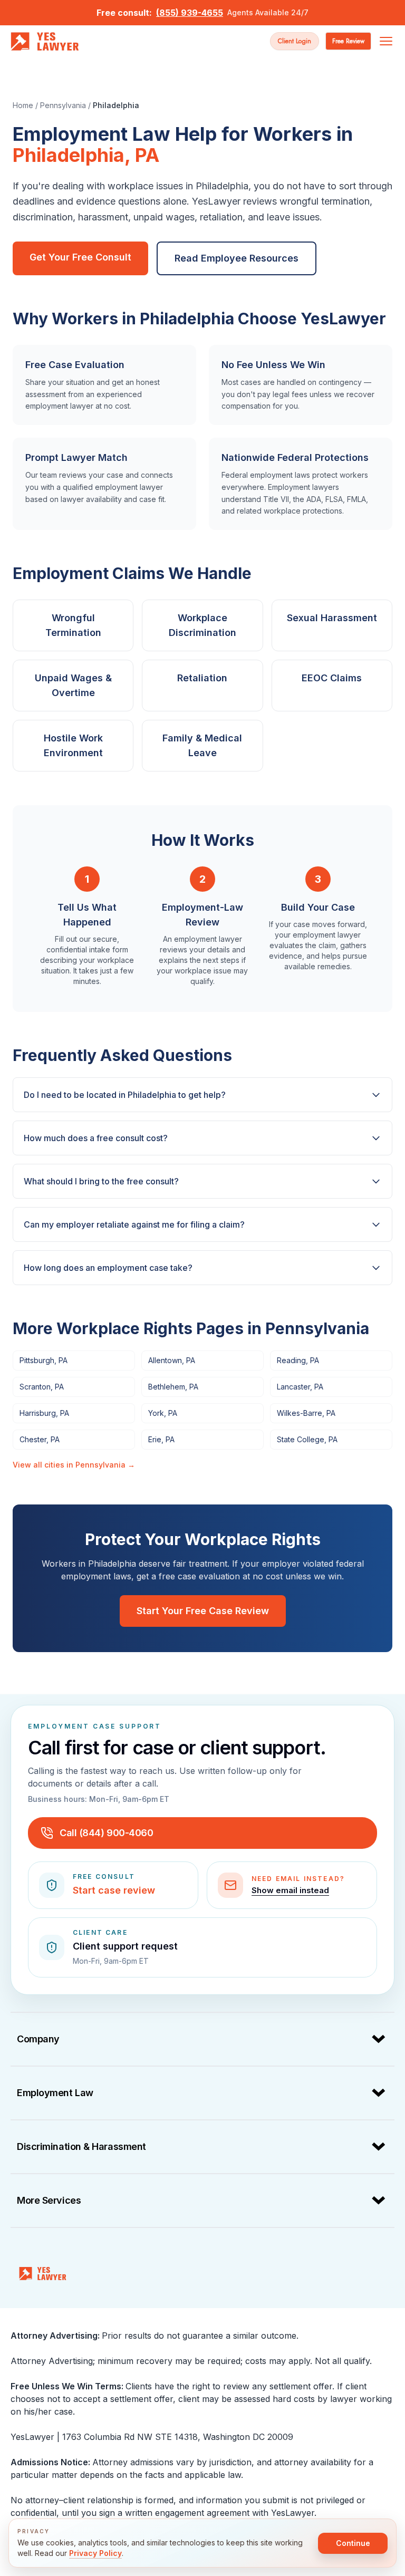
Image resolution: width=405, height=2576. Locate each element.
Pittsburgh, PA (44, 1360)
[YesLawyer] (43, 2273)
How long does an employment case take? (108, 1268)
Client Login (295, 41)
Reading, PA (298, 1360)
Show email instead (290, 1890)
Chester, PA (40, 1439)
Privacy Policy (95, 2553)
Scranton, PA (42, 1387)
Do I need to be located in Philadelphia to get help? (125, 1095)
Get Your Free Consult (80, 257)
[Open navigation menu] (386, 41)
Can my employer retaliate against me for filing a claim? (134, 1224)
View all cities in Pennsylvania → (74, 1465)
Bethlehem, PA (173, 1387)
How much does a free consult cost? (96, 1138)
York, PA (163, 1413)
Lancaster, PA (300, 1387)
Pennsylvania (63, 105)
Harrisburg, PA (44, 1413)
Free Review (348, 41)
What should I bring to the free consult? (101, 1181)
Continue (353, 2543)
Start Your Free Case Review (203, 1611)
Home (23, 105)
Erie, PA (161, 1439)
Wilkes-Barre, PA (306, 1413)
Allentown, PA (172, 1360)
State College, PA (307, 1439)
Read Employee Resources (237, 258)
